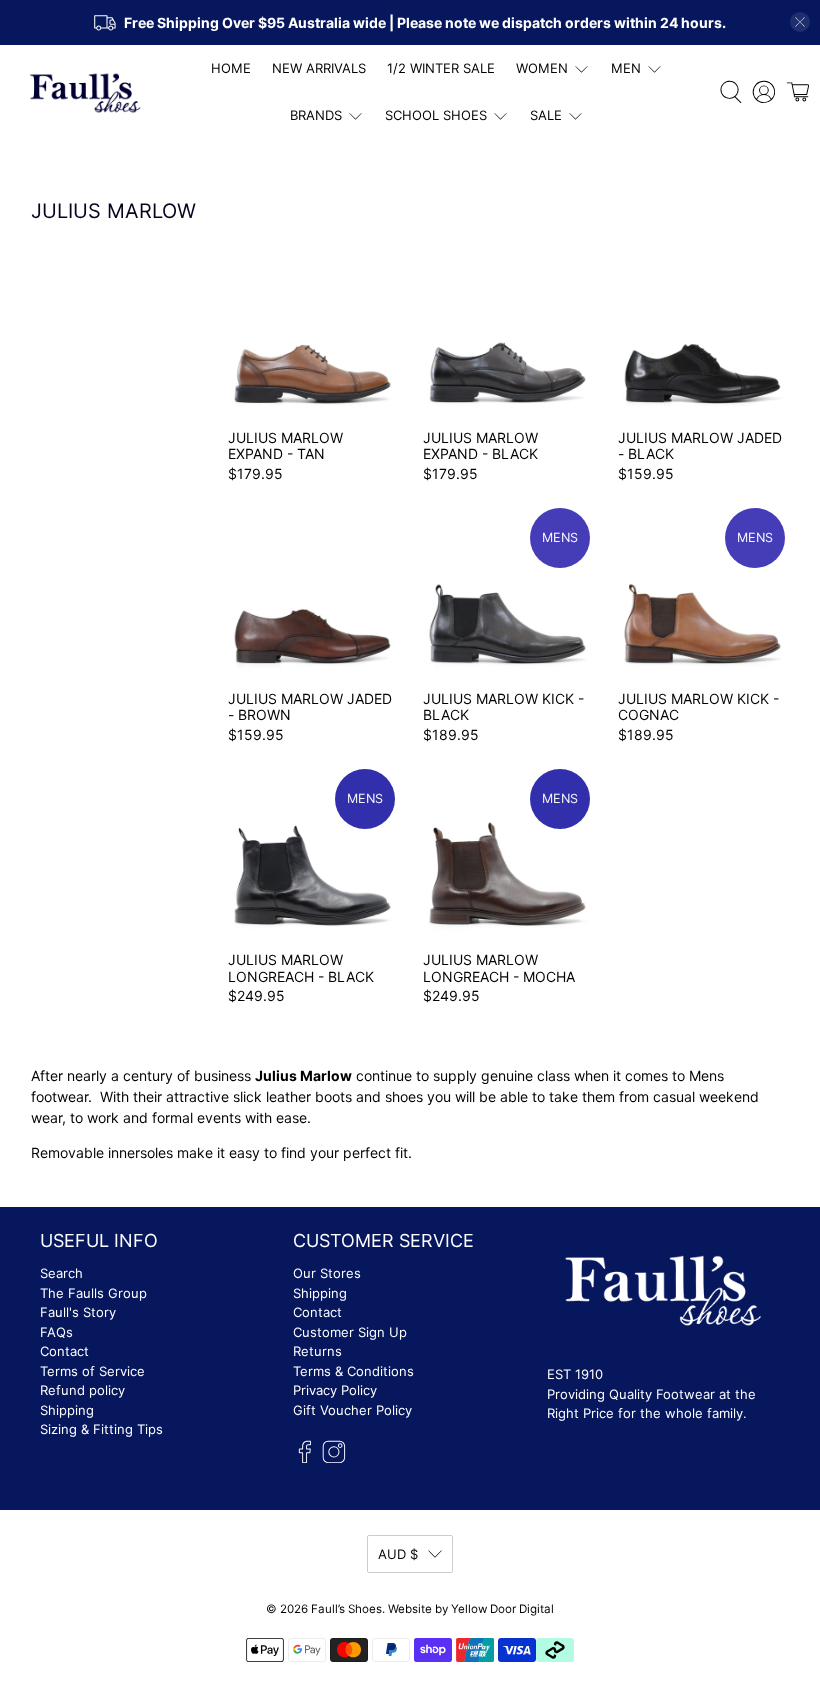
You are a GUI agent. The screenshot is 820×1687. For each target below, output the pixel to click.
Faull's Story (78, 1312)
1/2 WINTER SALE (441, 68)
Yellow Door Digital (502, 1609)
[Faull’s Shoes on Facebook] (305, 1459)
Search (61, 1273)
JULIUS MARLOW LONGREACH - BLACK (301, 968)
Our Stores (327, 1273)
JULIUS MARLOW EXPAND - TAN (285, 446)
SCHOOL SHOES (436, 115)
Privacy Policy (335, 1390)
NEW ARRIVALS (319, 68)
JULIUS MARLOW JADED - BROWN (310, 707)
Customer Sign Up (350, 1332)
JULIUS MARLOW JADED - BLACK (700, 446)
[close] (800, 22)
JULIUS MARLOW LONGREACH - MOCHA (499, 968)
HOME (231, 68)
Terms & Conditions (353, 1371)
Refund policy (82, 1390)
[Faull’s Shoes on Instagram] (334, 1459)
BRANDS (316, 115)
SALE (546, 115)
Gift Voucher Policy (352, 1410)
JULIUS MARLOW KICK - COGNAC (698, 707)
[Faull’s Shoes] (86, 92)
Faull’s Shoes (346, 1609)
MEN (626, 68)
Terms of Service (92, 1371)
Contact (64, 1351)
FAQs (56, 1332)
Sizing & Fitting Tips (101, 1429)
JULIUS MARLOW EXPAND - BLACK (480, 446)
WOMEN (542, 68)
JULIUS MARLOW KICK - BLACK (503, 707)
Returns (317, 1351)
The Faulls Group (93, 1293)
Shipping (67, 1410)
